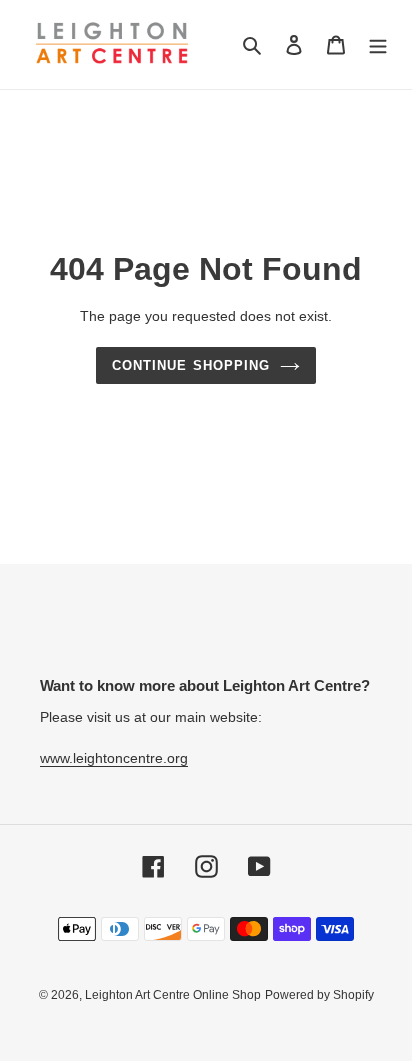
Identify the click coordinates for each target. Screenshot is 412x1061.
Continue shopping (191, 365)
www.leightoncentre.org (114, 758)
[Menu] (378, 44)
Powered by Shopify (319, 995)
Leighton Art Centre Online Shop (173, 995)
